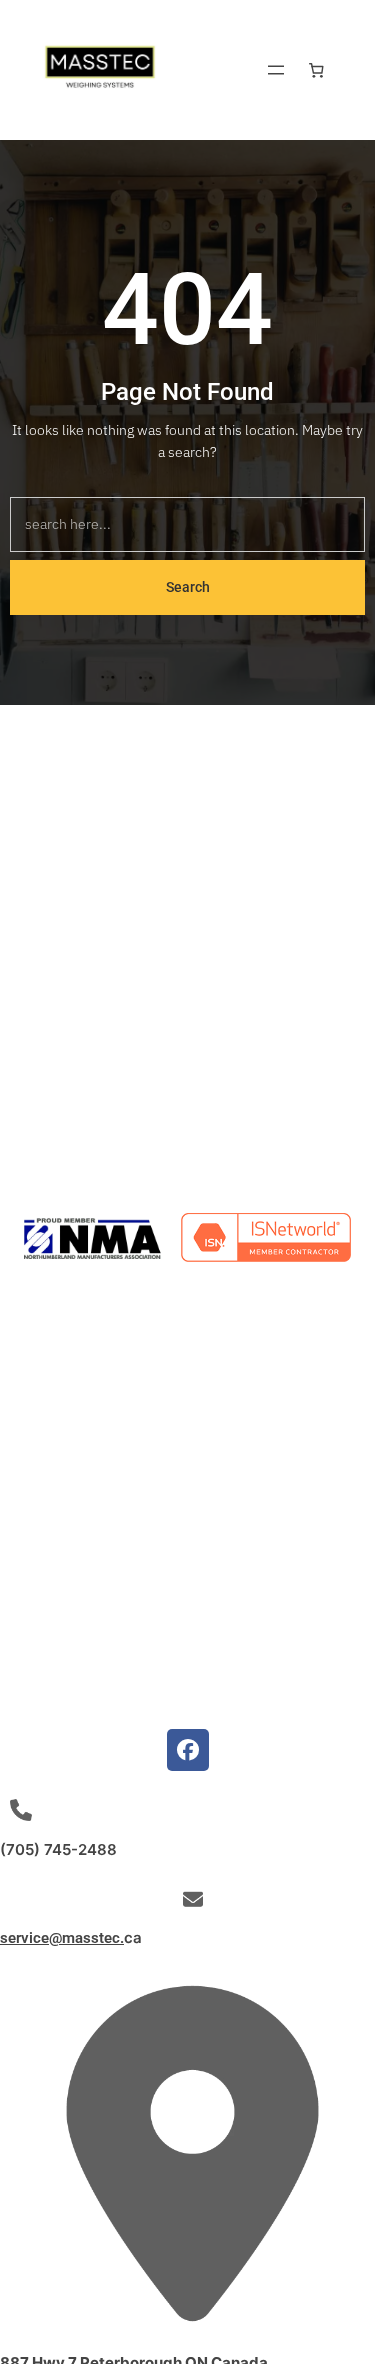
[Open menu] (276, 70)
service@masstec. (62, 1938)
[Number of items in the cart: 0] (317, 70)
